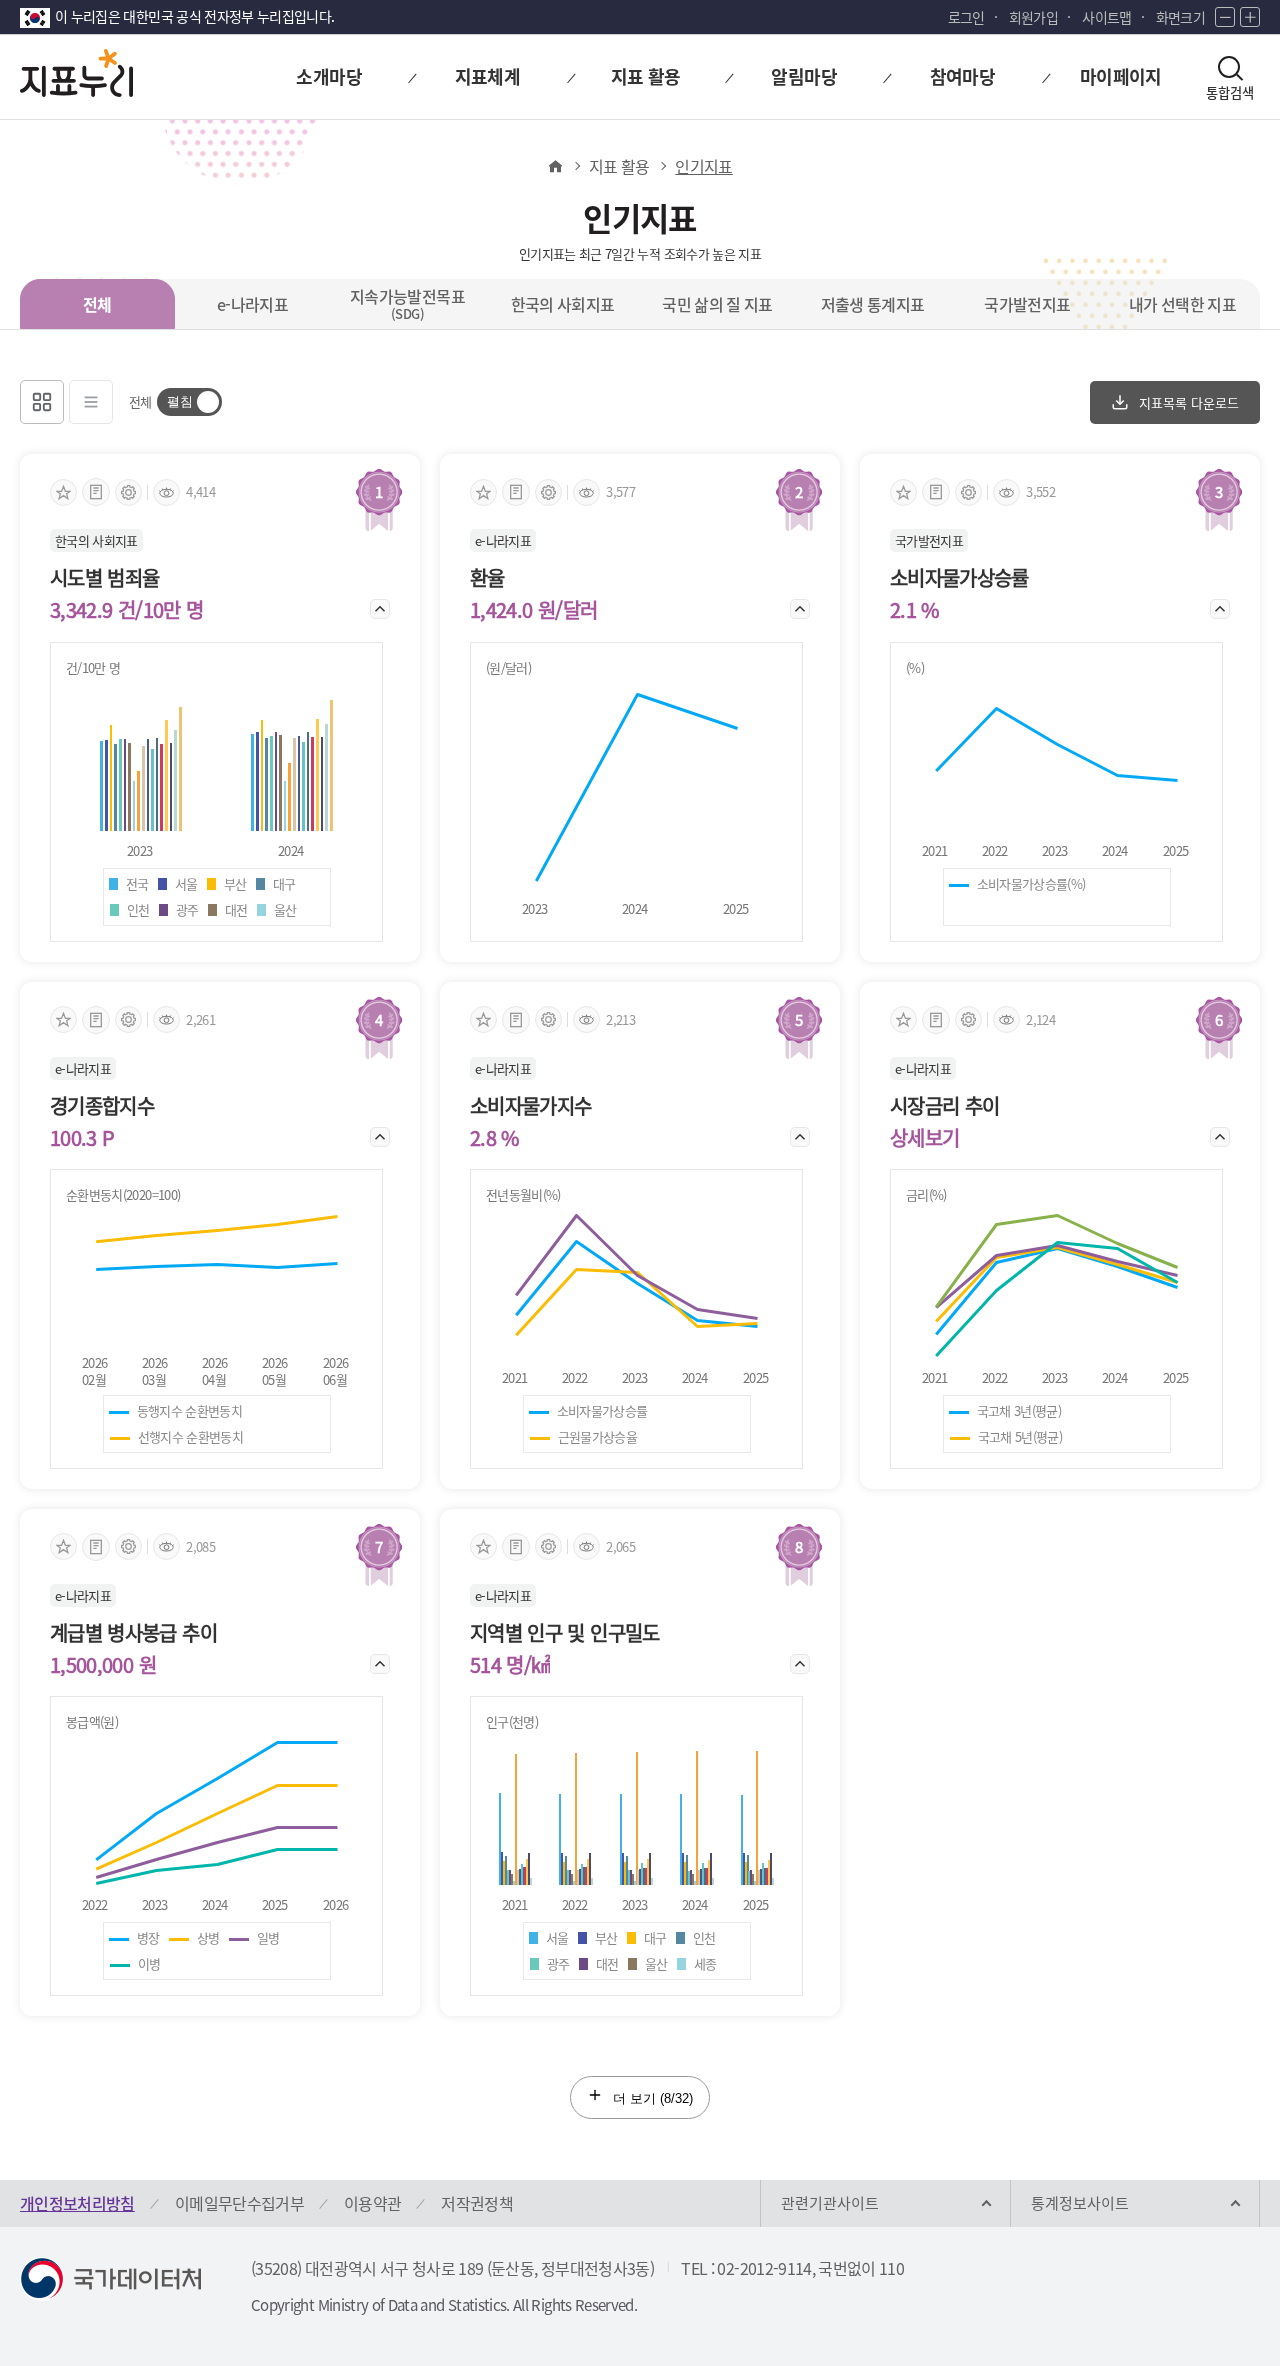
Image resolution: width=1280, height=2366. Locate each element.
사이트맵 (1106, 17)
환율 (487, 578)
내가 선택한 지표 (1182, 304)
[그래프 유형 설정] (128, 492)
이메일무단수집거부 (239, 2203)
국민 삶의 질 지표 (717, 304)
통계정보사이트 (1080, 2203)
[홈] (554, 166)
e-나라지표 (252, 304)
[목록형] (91, 402)
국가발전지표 (1027, 304)
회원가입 (1033, 17)
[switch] (189, 402)
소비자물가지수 (530, 1106)
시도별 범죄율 (104, 578)
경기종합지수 (102, 1106)
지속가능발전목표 (407, 303)
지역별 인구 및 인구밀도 (565, 1633)
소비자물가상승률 (959, 578)
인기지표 (703, 166)
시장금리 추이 (944, 1106)
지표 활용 (619, 166)
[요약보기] (96, 492)
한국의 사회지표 (563, 304)
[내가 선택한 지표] (63, 492)
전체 (97, 304)
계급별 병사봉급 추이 (133, 1633)
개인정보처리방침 (77, 2203)
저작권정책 (477, 2203)
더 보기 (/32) (651, 2098)
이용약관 (372, 2203)
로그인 (966, 17)
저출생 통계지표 (873, 304)
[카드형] (42, 402)
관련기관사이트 (830, 2203)
